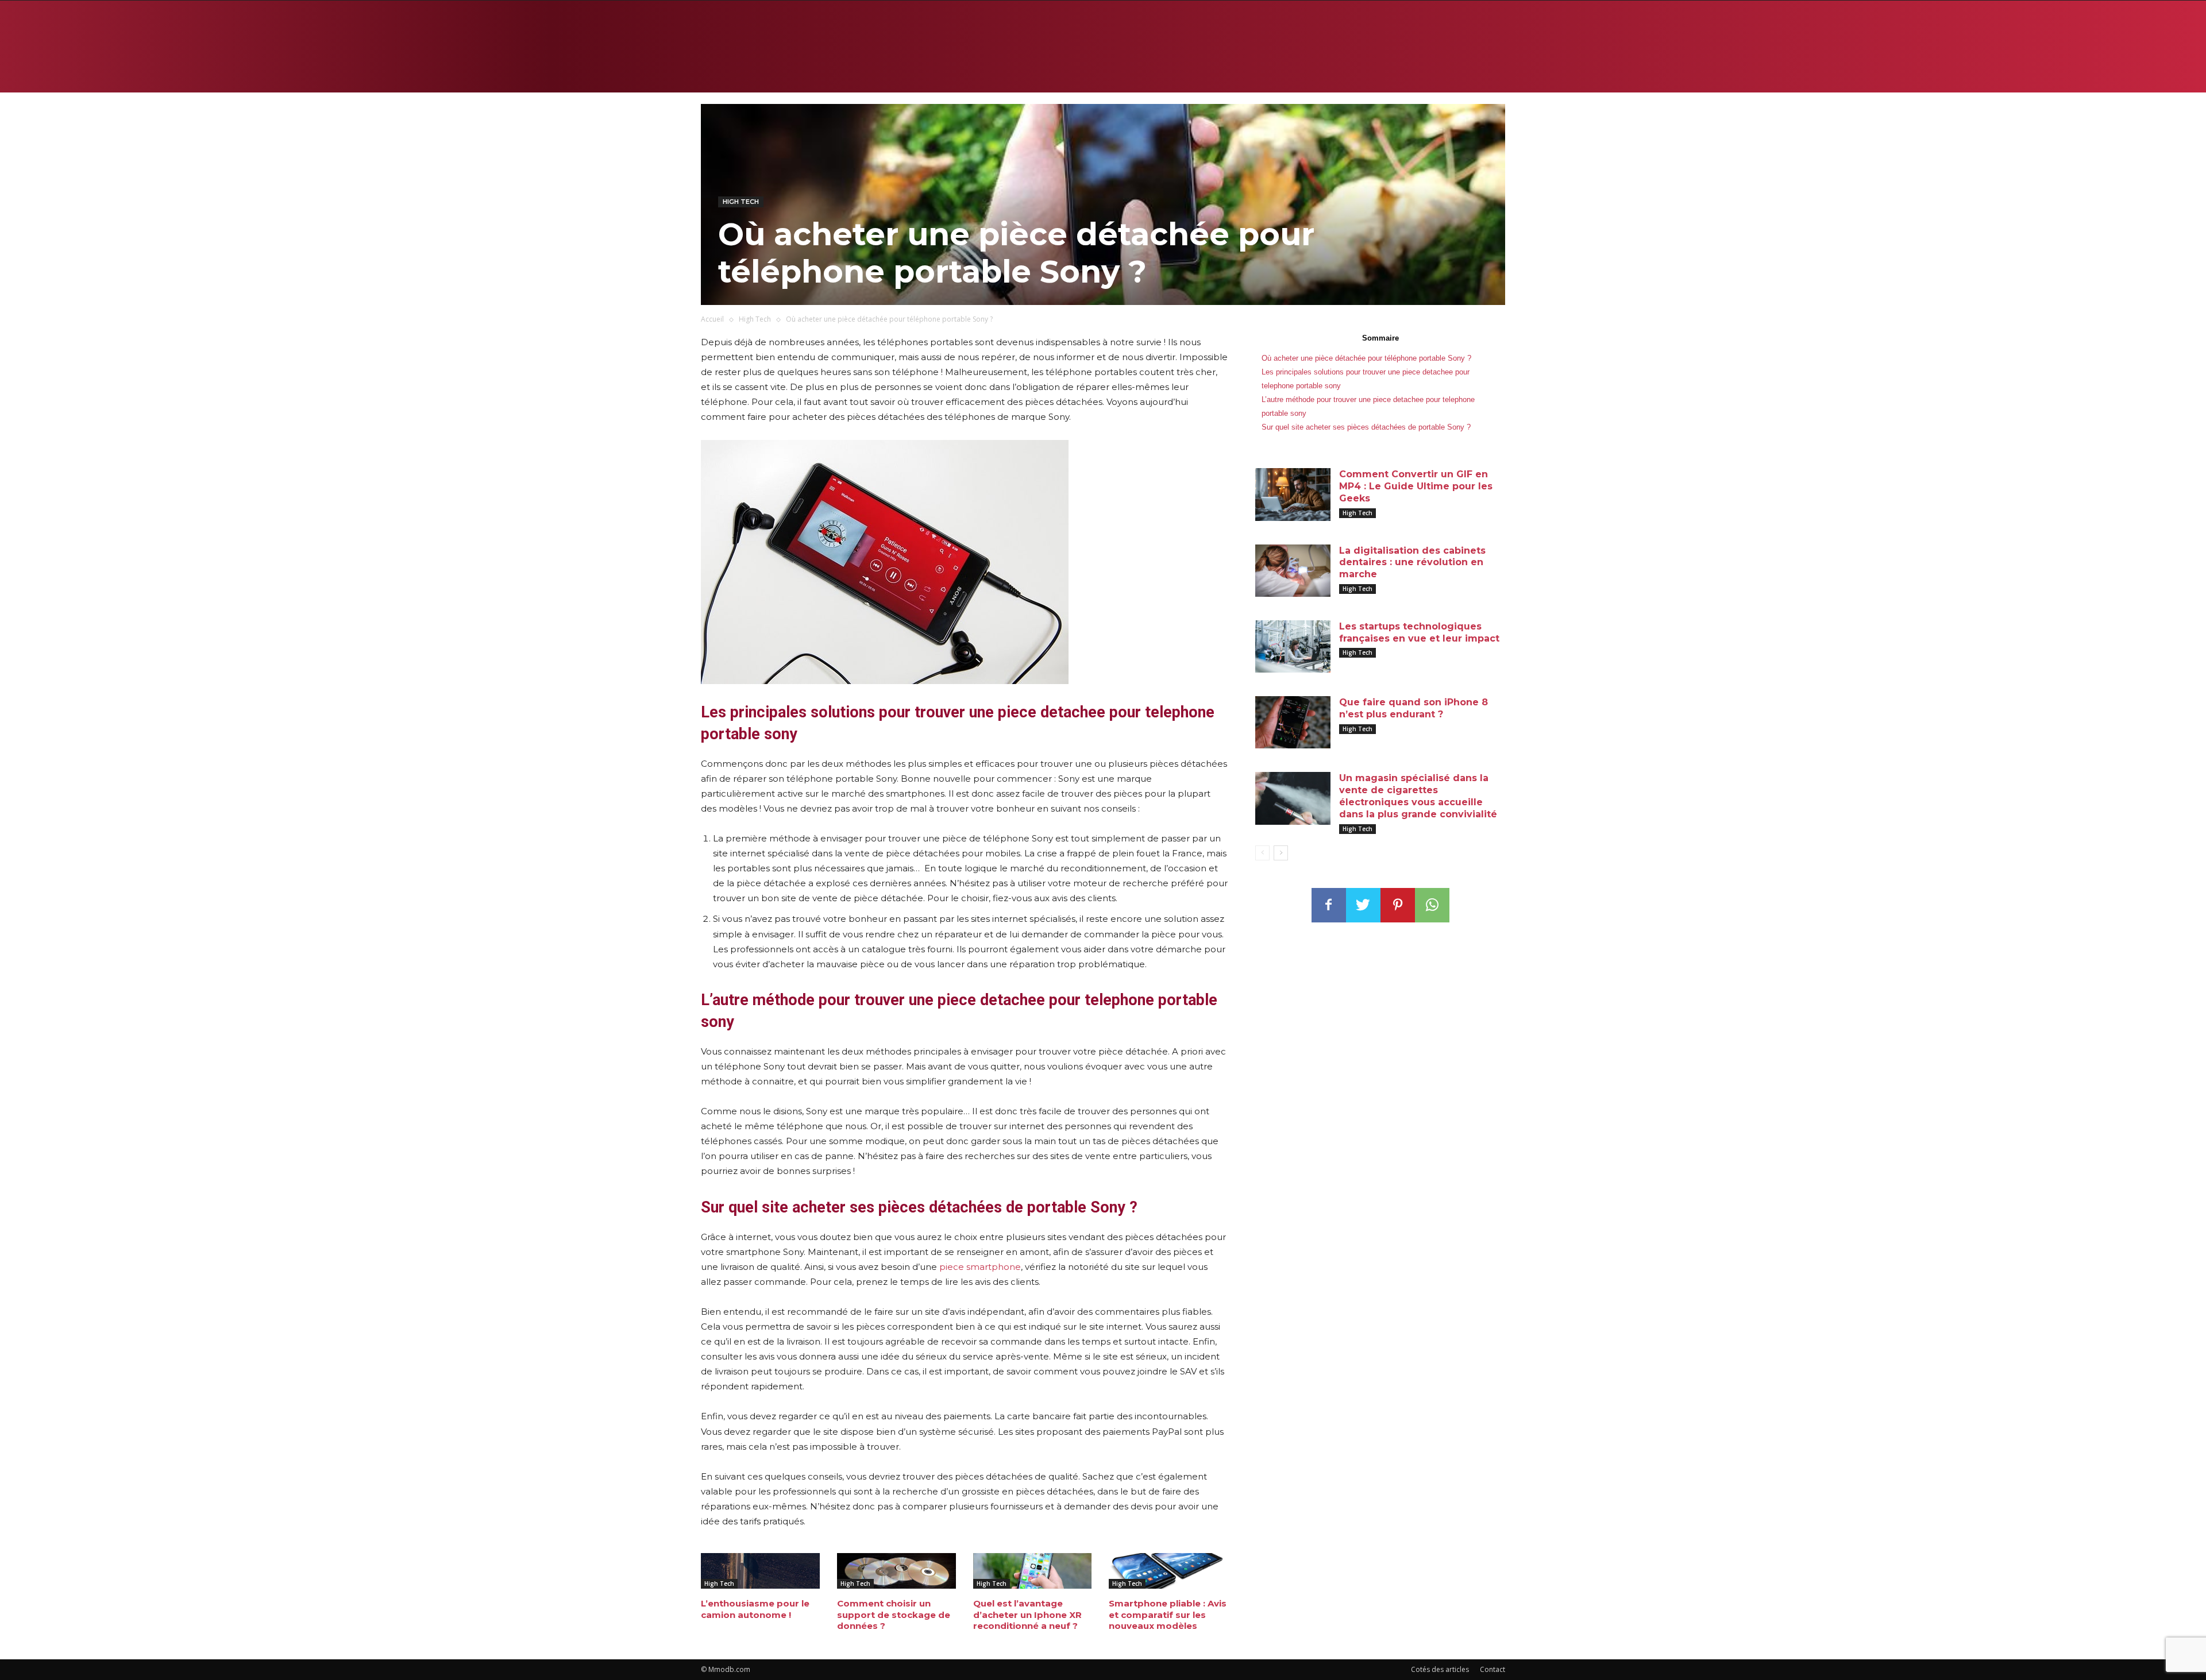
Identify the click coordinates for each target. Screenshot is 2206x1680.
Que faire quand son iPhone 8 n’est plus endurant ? (1414, 708)
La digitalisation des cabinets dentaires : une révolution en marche (1412, 563)
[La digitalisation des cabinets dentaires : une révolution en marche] (1293, 571)
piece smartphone (980, 1267)
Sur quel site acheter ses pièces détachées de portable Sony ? (1367, 427)
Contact (1492, 1669)
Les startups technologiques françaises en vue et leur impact (1419, 632)
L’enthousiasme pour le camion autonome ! (755, 1609)
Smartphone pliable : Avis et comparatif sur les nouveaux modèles (1168, 1615)
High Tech (741, 202)
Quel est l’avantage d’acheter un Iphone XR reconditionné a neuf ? (1027, 1615)
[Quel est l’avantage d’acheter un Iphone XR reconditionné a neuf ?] (1033, 1571)
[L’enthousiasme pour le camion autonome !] (760, 1571)
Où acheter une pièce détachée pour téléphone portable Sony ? (1366, 358)
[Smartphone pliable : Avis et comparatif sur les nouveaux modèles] (1168, 1571)
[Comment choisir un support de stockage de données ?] (896, 1571)
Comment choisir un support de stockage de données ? (894, 1615)
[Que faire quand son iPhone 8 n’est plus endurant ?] (1293, 722)
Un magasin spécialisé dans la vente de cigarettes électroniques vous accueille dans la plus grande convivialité (1418, 796)
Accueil (712, 319)
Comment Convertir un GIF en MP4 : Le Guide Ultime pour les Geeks (1416, 486)
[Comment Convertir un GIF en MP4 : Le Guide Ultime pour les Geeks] (1293, 494)
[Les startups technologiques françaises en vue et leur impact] (1293, 646)
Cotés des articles (1440, 1669)
